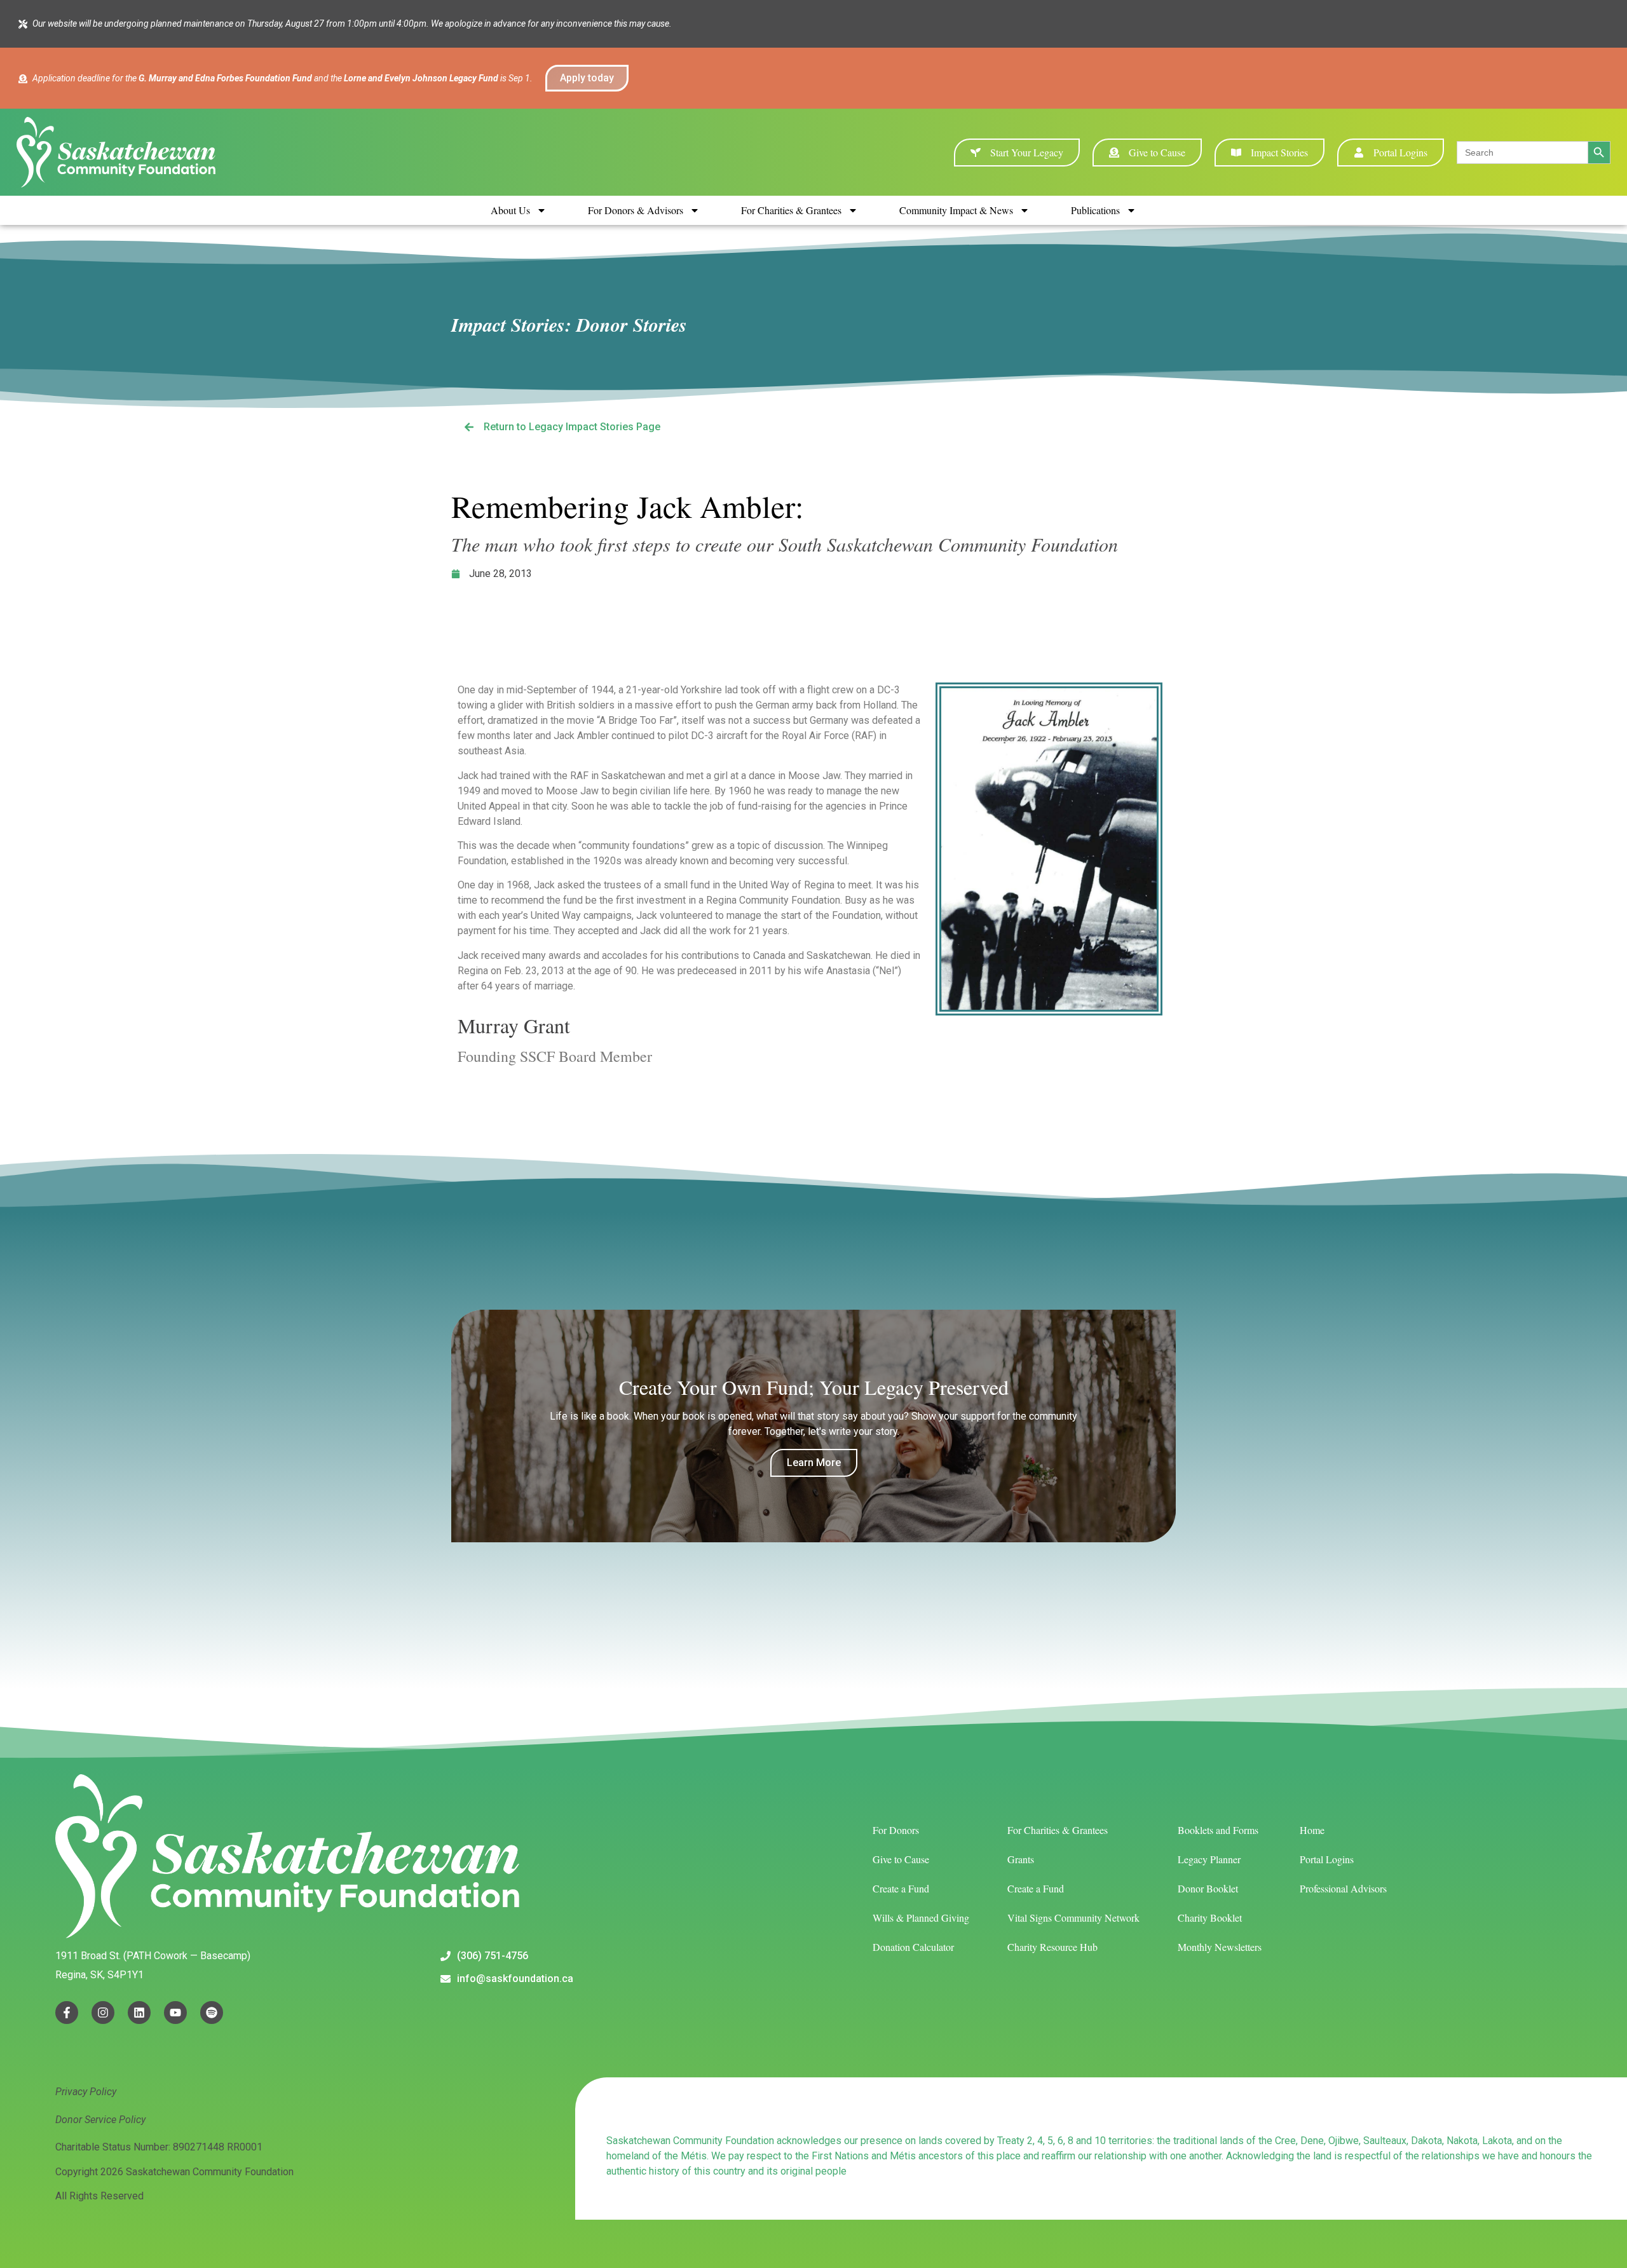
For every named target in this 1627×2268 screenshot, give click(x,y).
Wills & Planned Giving (921, 1918)
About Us (510, 210)
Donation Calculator (913, 1947)
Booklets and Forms (1218, 1830)
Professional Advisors (1343, 1888)
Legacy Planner (1209, 1859)
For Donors (896, 1830)
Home (1312, 1830)
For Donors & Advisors (636, 210)
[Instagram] (103, 2013)
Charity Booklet (1210, 1918)
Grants (1021, 1859)
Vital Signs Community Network (1073, 1918)
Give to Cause (901, 1859)
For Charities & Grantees (791, 210)
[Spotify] (212, 2013)
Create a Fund (901, 1888)
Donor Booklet (1208, 1888)
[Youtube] (175, 2013)
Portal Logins (1327, 1859)
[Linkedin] (139, 2013)
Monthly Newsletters (1220, 1947)
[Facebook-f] (67, 2013)
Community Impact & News (956, 210)
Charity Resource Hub (1052, 1947)
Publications (1095, 210)
